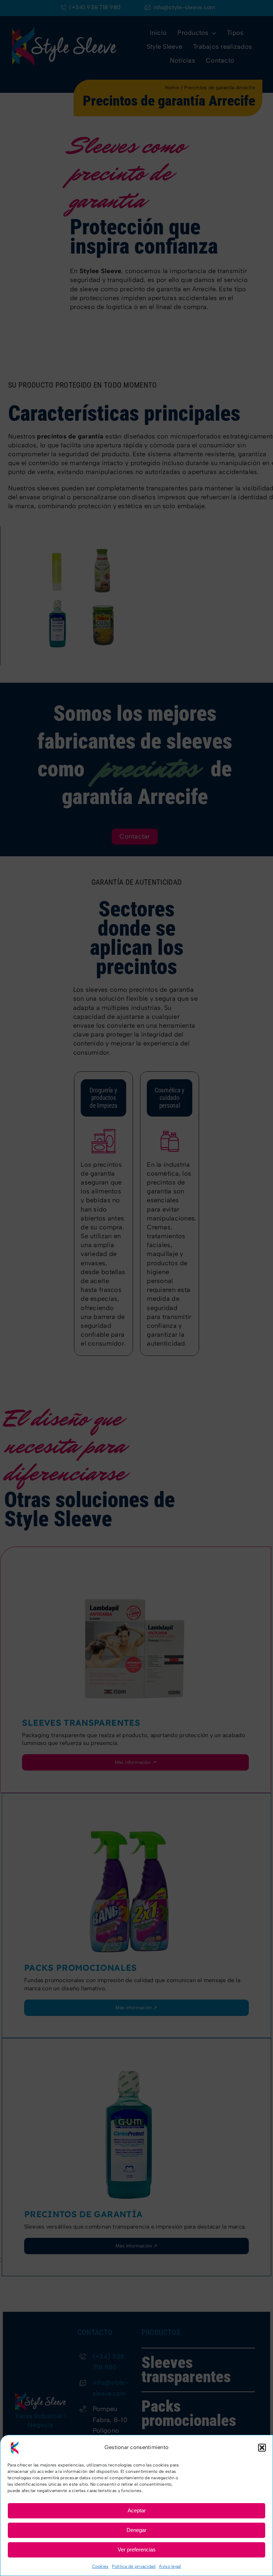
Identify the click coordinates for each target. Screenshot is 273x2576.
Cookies (100, 2566)
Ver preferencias (137, 2550)
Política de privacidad (134, 2566)
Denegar (136, 2530)
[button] (262, 2448)
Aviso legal (170, 2566)
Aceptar (137, 2510)
